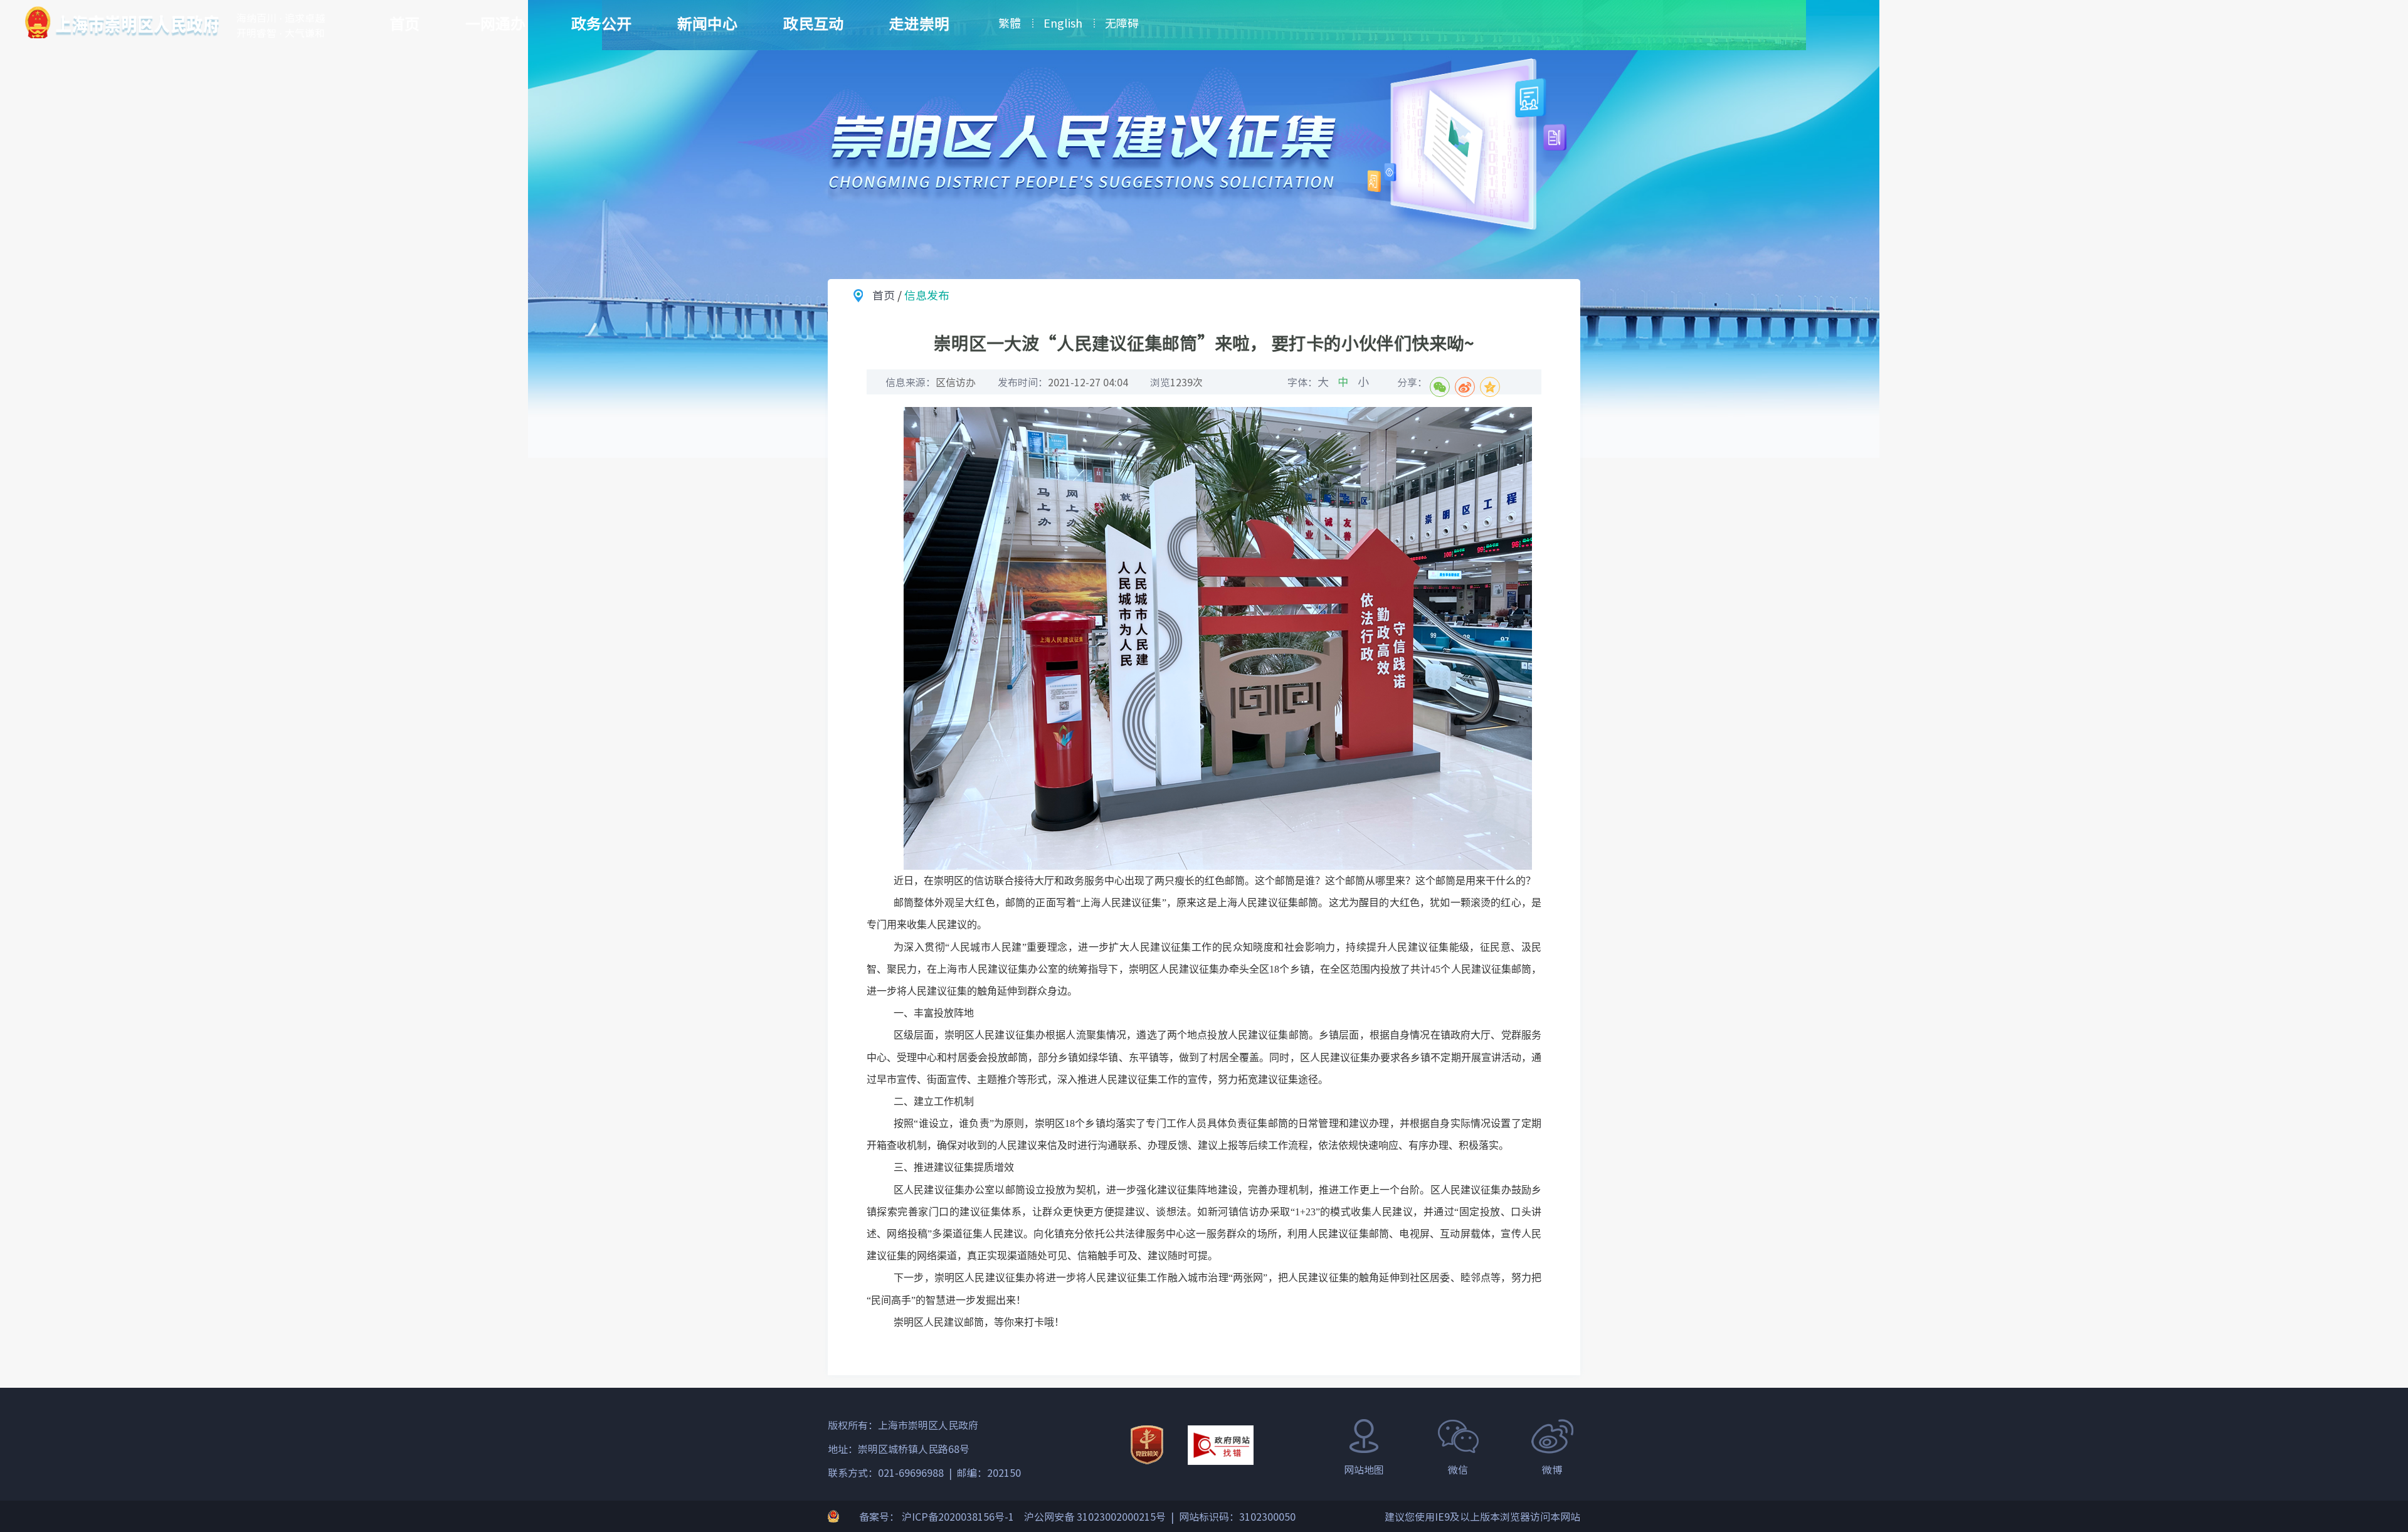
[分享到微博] (1465, 387)
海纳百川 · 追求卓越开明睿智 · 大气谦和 (281, 25)
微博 (1552, 1469)
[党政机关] (1147, 1445)
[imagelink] (122, 22)
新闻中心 (707, 23)
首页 (404, 23)
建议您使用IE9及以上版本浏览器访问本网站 (1482, 1516)
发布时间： (1063, 382)
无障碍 (1122, 23)
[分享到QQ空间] (1490, 387)
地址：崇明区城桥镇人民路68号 (899, 1449)
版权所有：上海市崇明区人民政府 (903, 1425)
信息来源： (931, 382)
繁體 (1010, 23)
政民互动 (813, 23)
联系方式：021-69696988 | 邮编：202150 (924, 1472)
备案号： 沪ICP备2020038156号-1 (937, 1516)
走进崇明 (919, 23)
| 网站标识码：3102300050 (1231, 1516)
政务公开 (601, 23)
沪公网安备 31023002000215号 (1095, 1516)
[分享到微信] (1440, 387)
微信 (1458, 1469)
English (1063, 23)
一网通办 (495, 23)
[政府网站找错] (1221, 1445)
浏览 (1176, 382)
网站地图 (1364, 1469)
